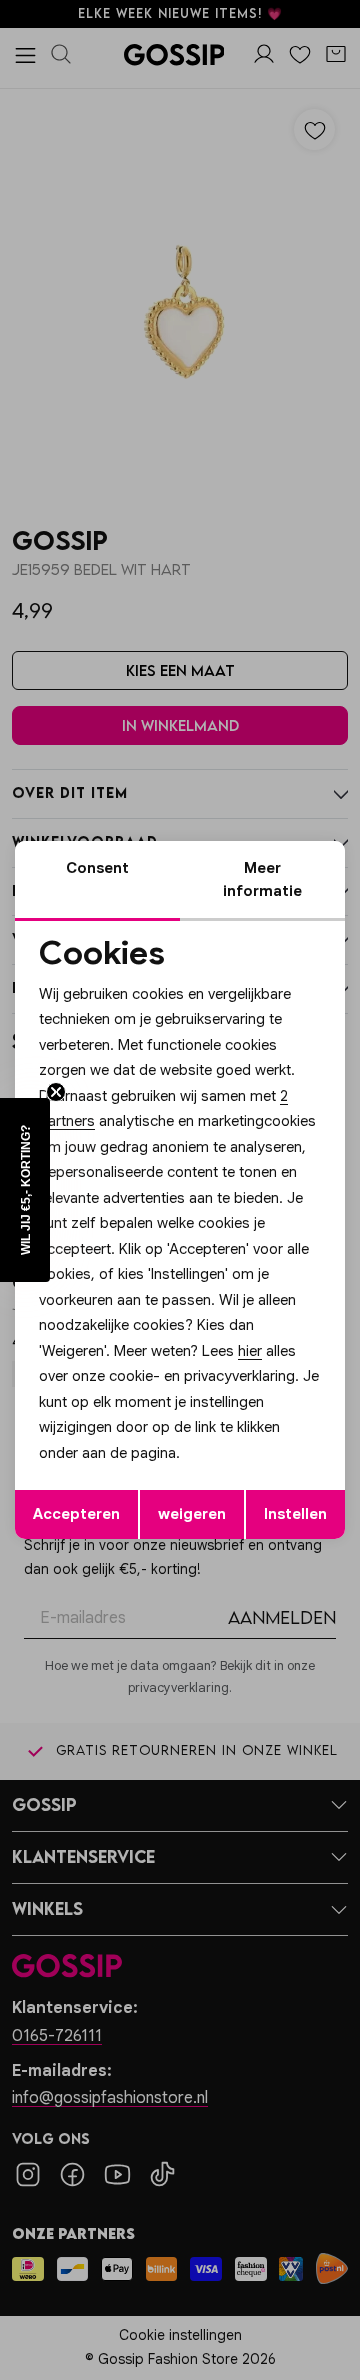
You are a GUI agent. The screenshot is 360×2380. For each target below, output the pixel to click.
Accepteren (76, 1514)
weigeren (192, 1514)
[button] (25, 1190)
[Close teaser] (56, 1092)
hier (250, 1351)
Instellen (295, 1514)
